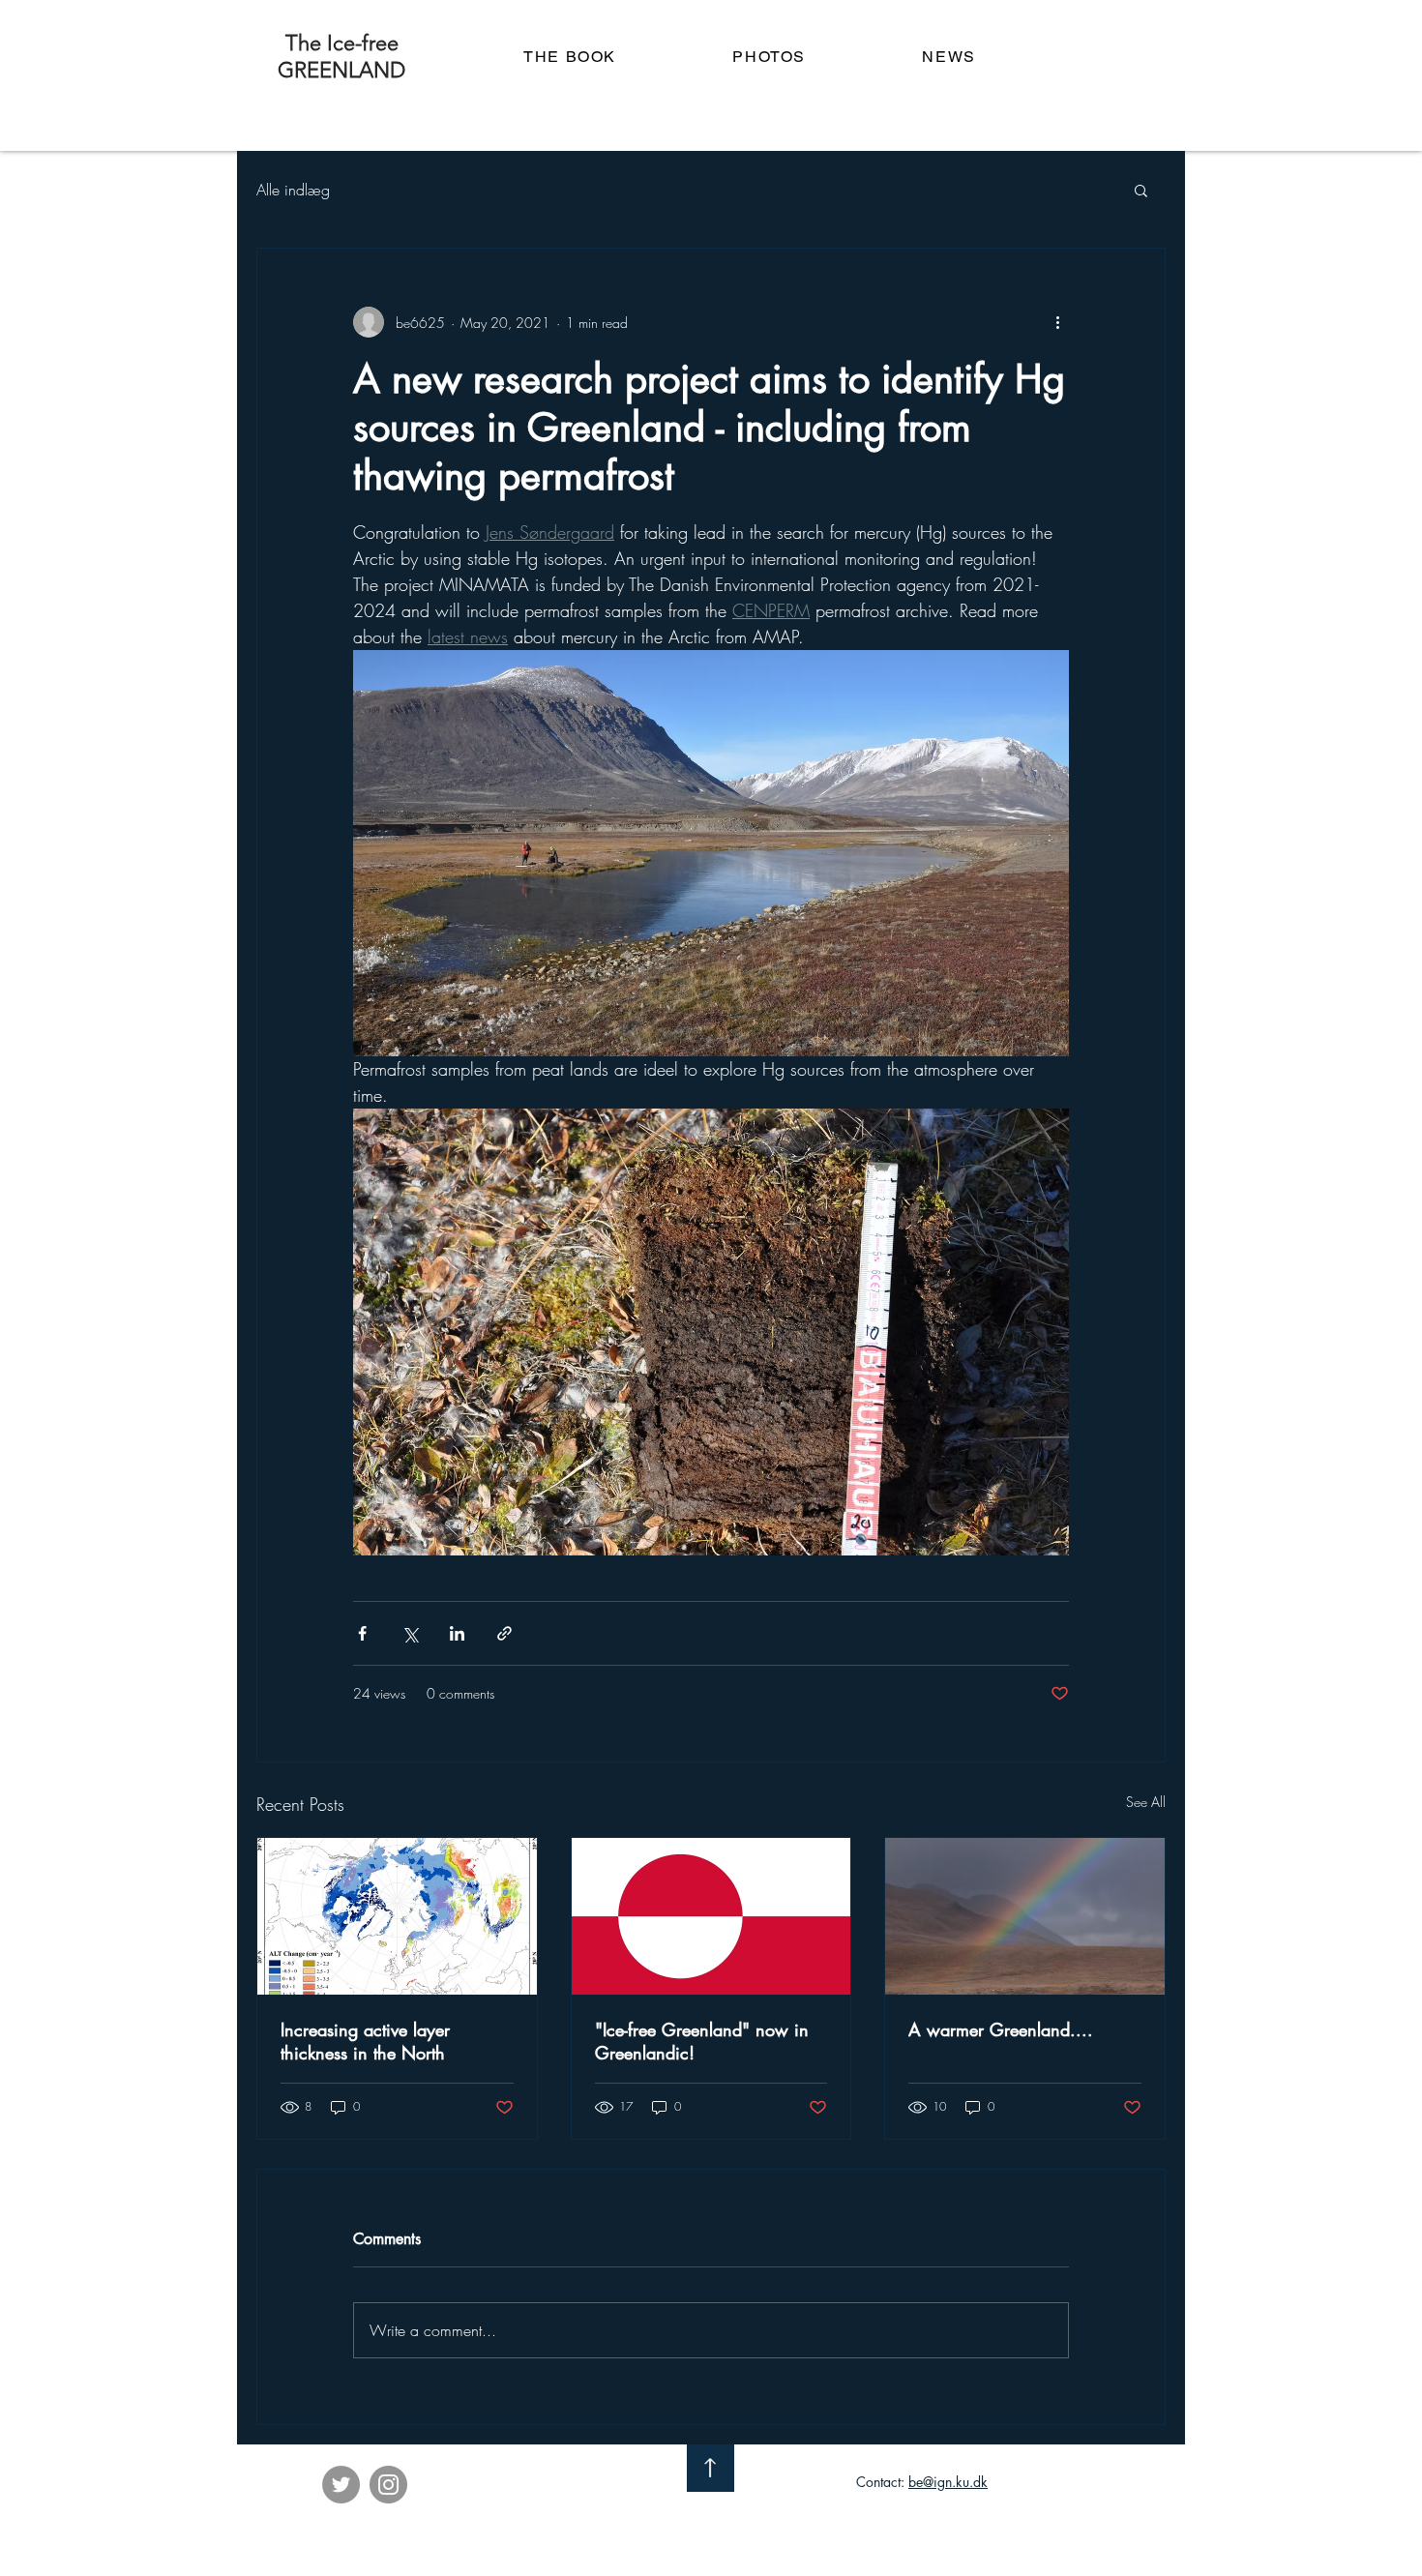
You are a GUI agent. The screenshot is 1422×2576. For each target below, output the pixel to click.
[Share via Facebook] (362, 1633)
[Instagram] (388, 2485)
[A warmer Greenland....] (1025, 1916)
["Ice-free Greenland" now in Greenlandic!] (711, 1916)
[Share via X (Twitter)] (410, 1633)
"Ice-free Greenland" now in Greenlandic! (702, 2041)
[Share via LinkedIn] (457, 1633)
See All (1146, 1802)
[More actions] (1057, 322)
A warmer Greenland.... (1001, 2029)
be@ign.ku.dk (948, 2482)
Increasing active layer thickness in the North (365, 2041)
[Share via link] (504, 1633)
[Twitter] (341, 2485)
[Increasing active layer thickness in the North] (397, 1916)
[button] (1141, 190)
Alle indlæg (293, 190)
